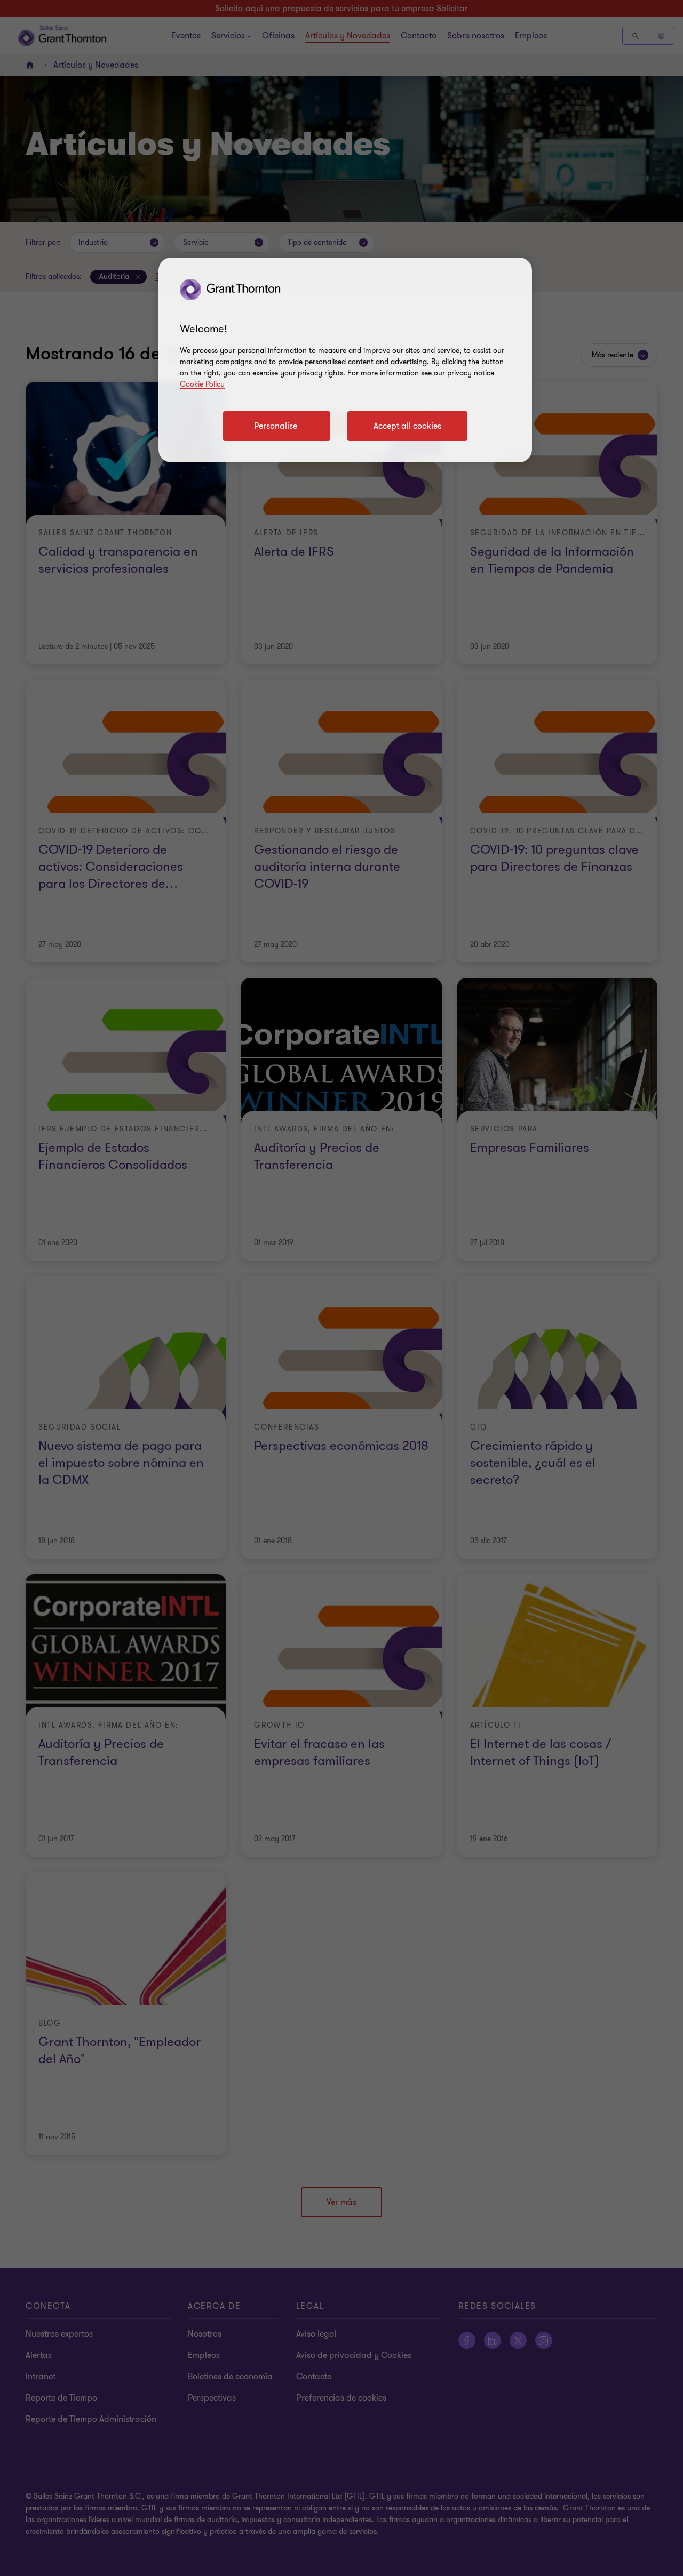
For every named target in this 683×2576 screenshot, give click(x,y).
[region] (345, 360)
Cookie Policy (202, 384)
